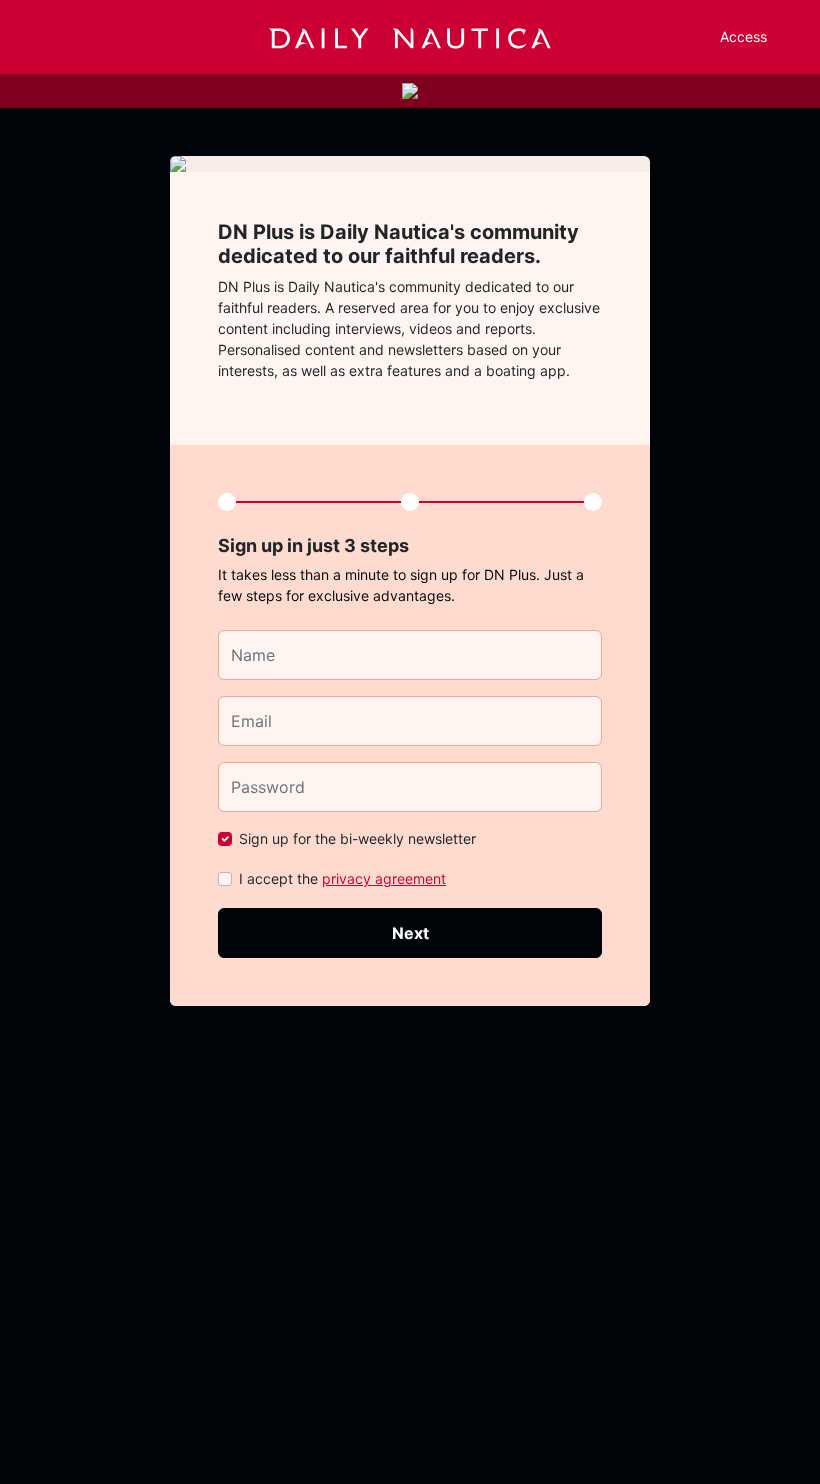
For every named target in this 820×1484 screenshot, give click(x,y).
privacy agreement (384, 878)
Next (410, 933)
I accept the (342, 878)
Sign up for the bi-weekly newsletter (357, 838)
